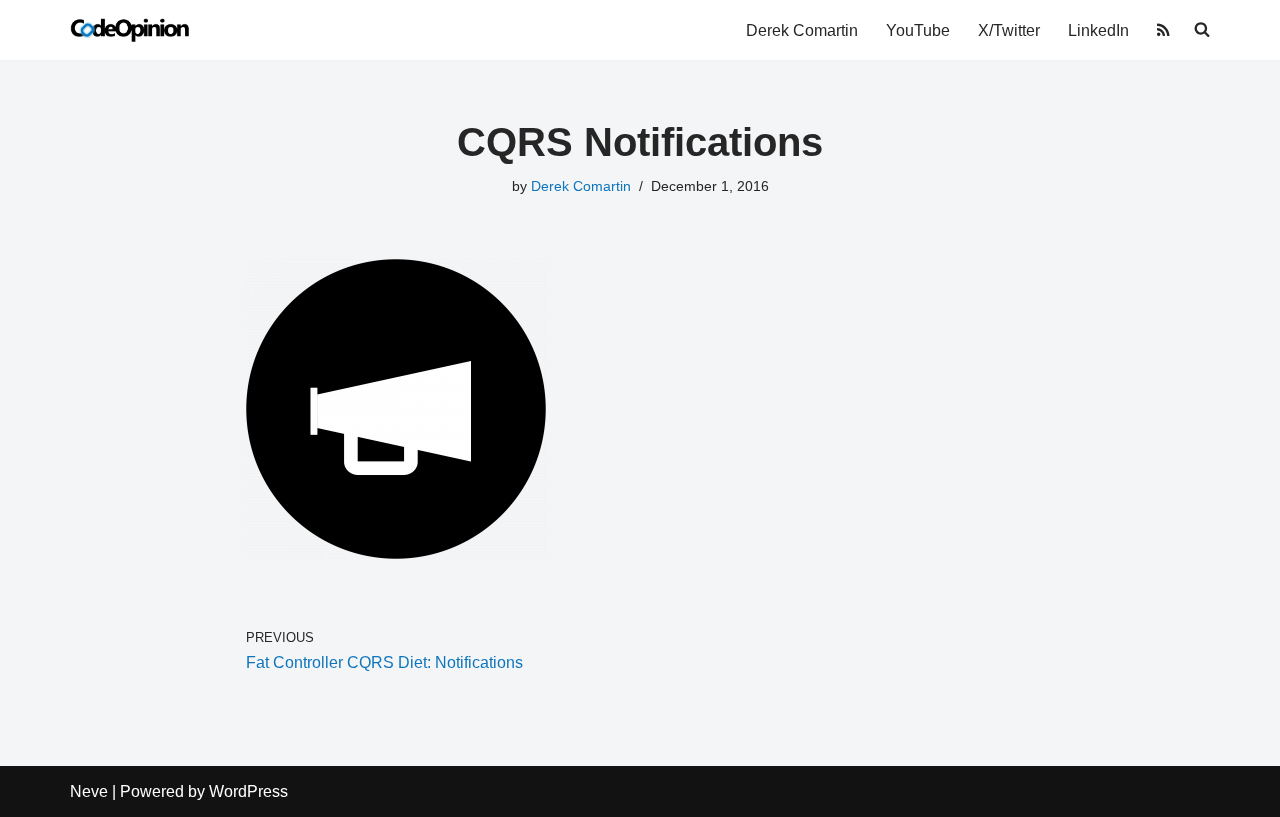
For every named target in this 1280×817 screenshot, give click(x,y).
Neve (89, 791)
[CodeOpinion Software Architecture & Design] (130, 30)
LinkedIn (1098, 30)
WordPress (248, 791)
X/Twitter (1009, 30)
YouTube (918, 30)
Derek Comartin (802, 30)
